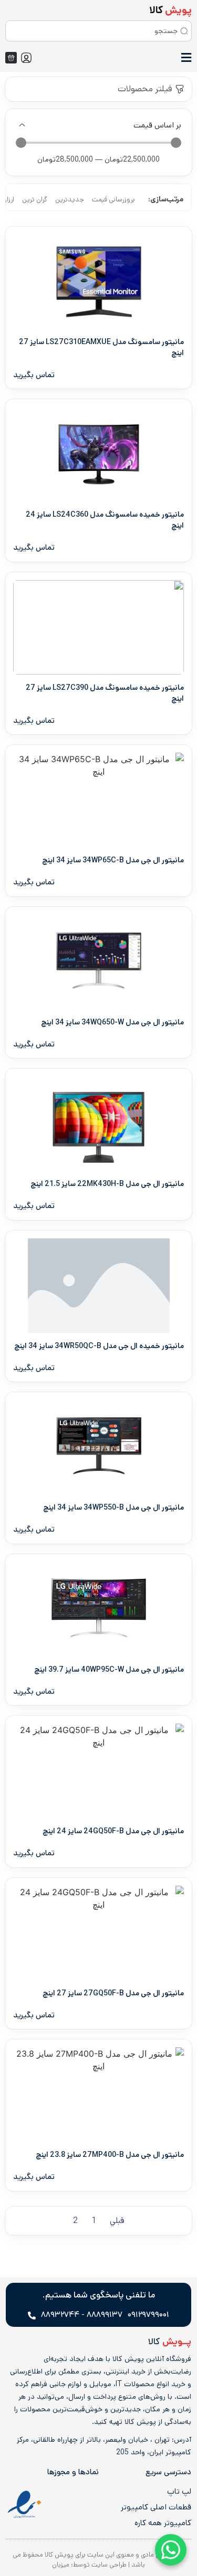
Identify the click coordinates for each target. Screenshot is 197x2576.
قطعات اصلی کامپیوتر (156, 2507)
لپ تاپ (179, 2492)
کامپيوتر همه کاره (163, 2523)
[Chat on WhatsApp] (171, 2550)
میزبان (61, 2565)
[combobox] (98, 31)
